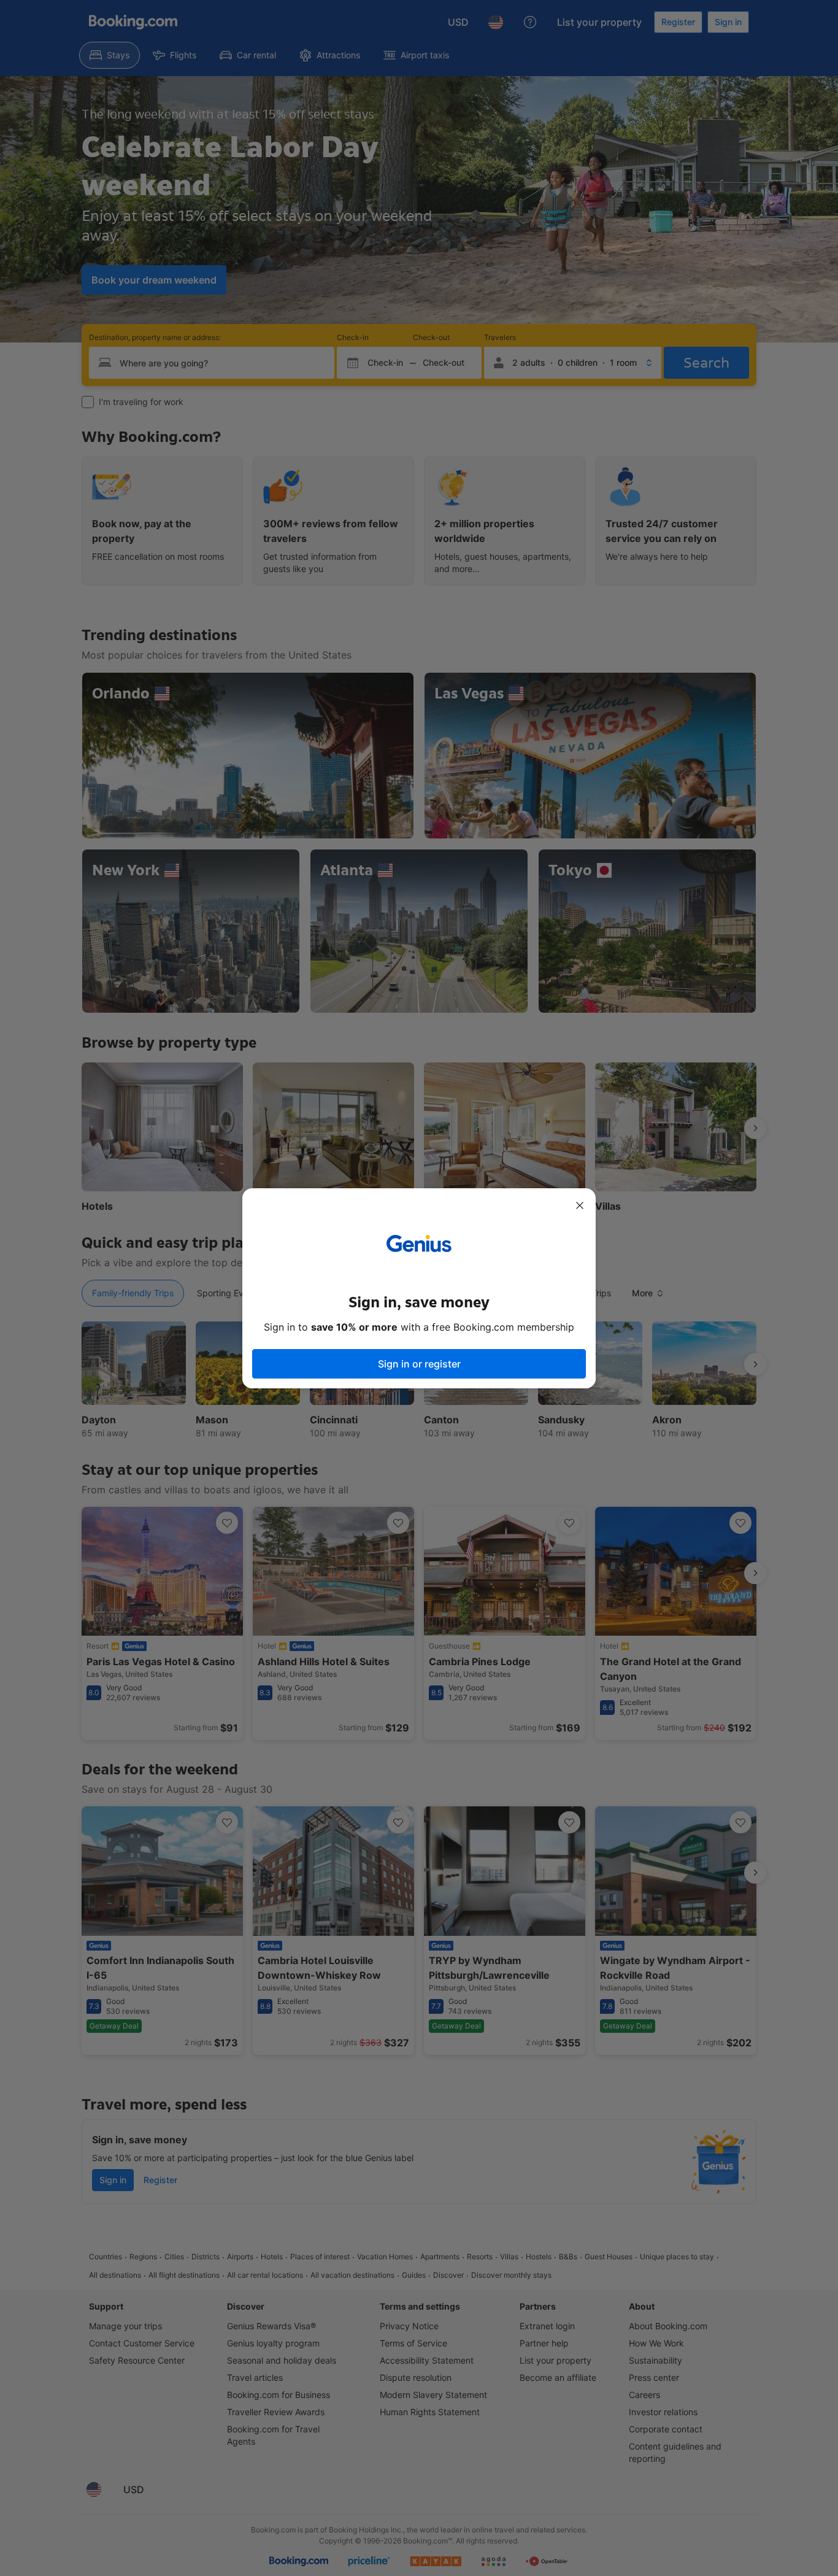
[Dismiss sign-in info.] (580, 1205)
